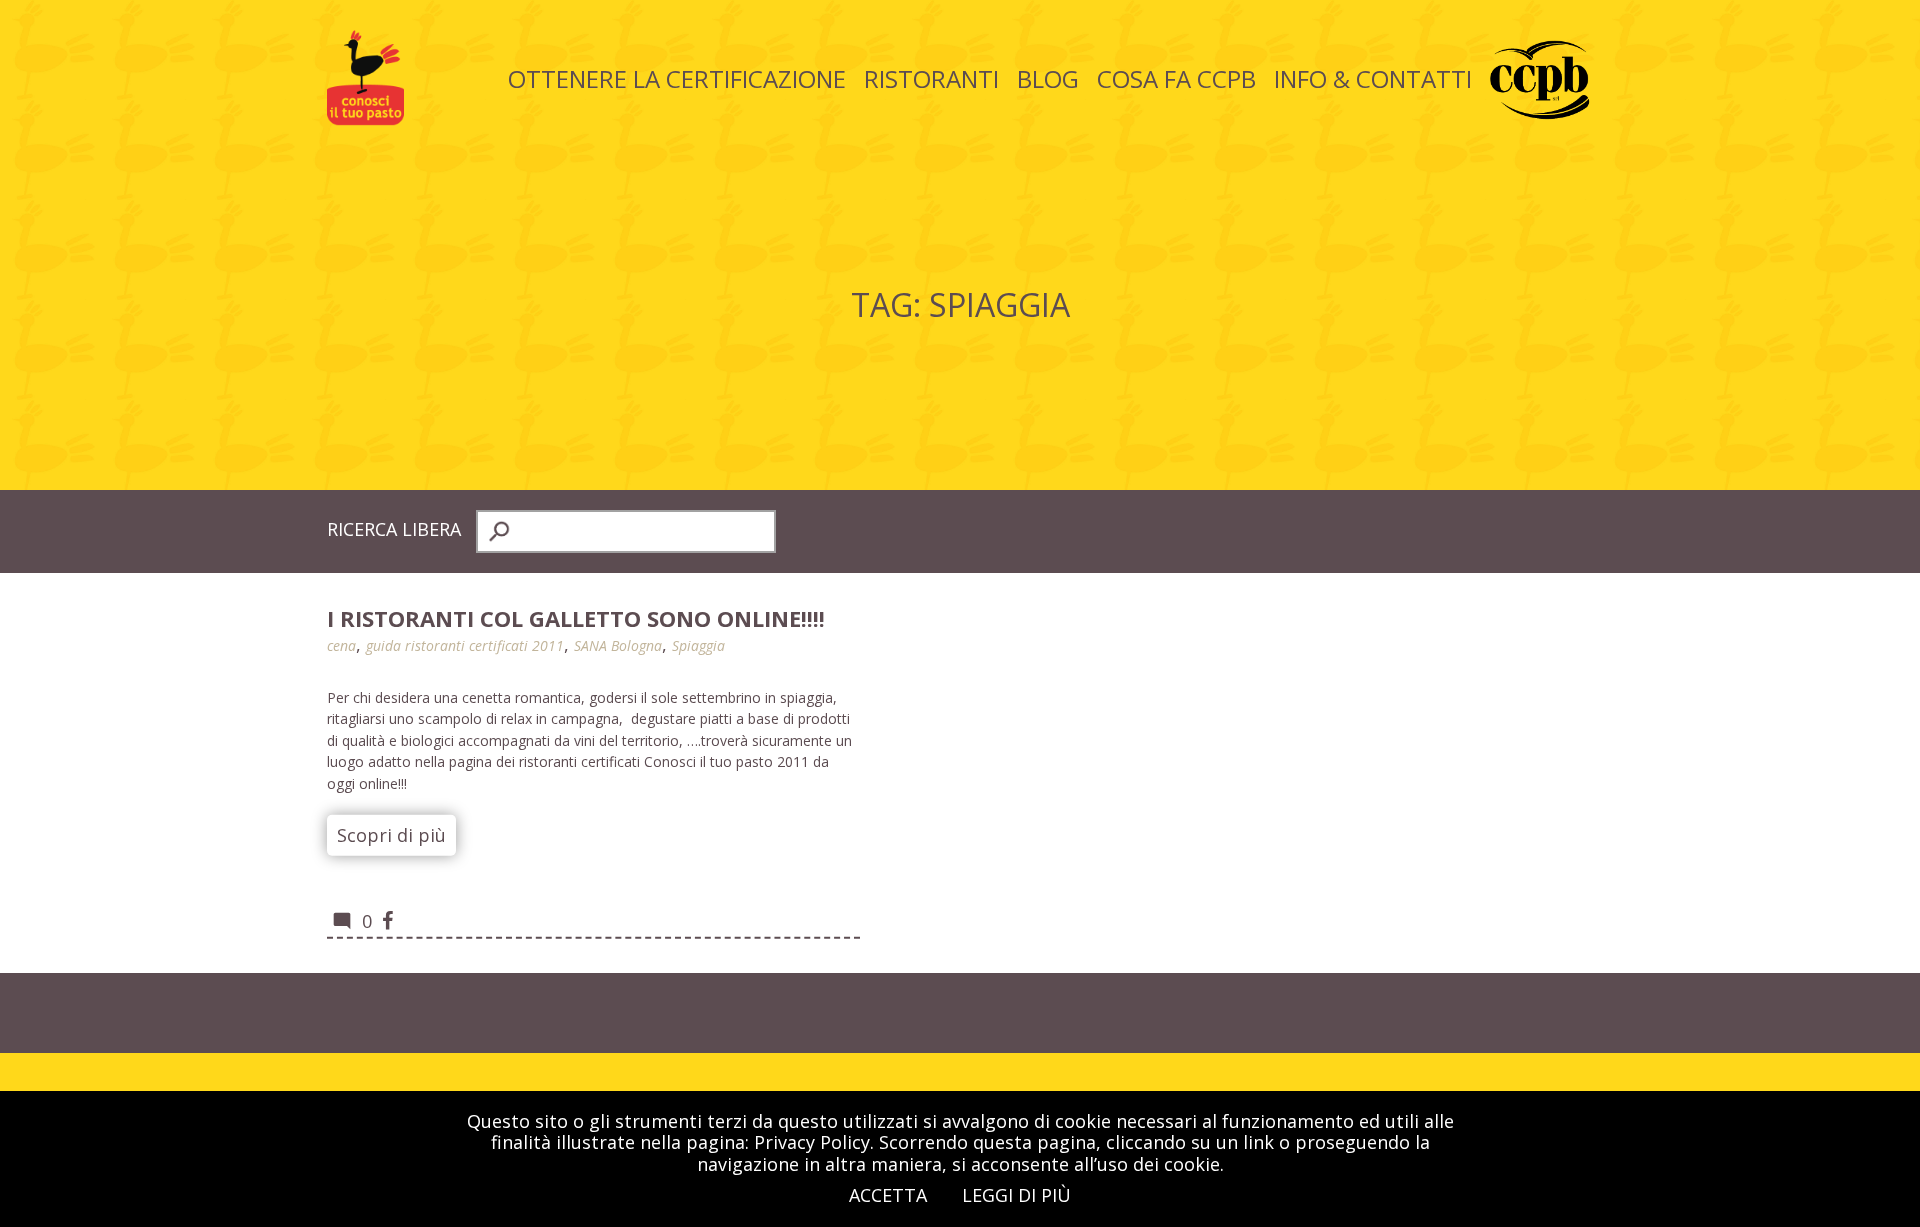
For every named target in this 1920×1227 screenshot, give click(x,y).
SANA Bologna (618, 645)
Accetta (888, 1195)
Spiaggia (698, 645)
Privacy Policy (812, 1142)
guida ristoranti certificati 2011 (465, 645)
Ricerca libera (394, 529)
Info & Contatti (1373, 78)
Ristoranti (931, 78)
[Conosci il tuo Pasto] (365, 118)
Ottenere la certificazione (677, 78)
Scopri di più (391, 834)
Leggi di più (1016, 1195)
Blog (1048, 78)
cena (341, 645)
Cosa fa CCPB (1176, 78)
